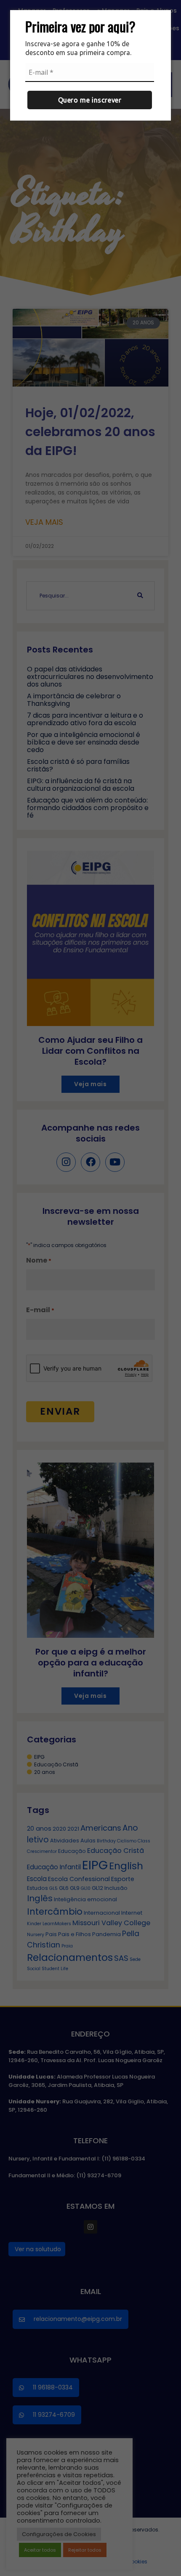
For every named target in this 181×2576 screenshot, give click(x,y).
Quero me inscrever (90, 100)
